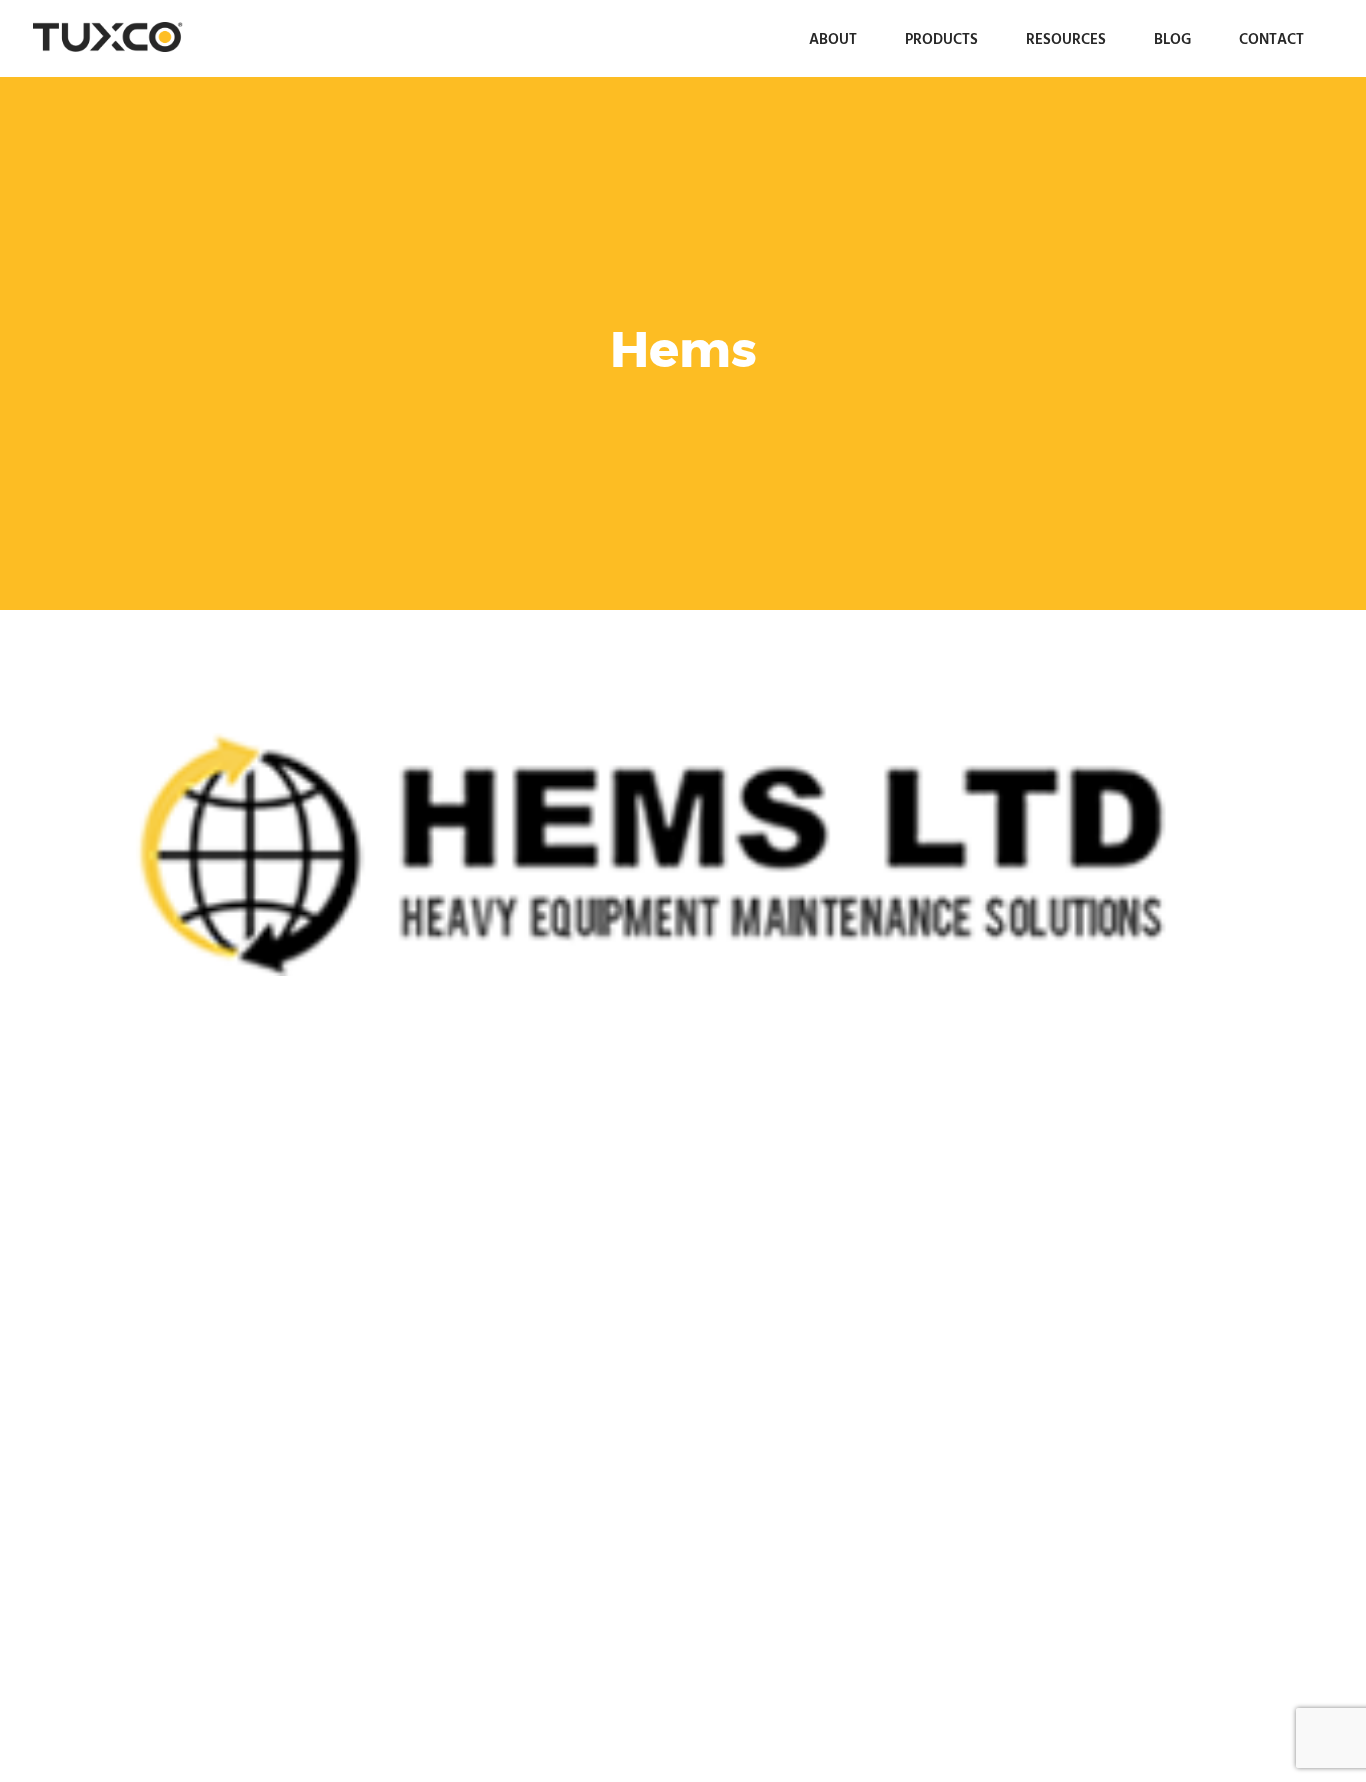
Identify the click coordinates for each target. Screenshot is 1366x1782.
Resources (1066, 38)
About (833, 38)
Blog (1172, 38)
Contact (1271, 38)
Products (941, 38)
